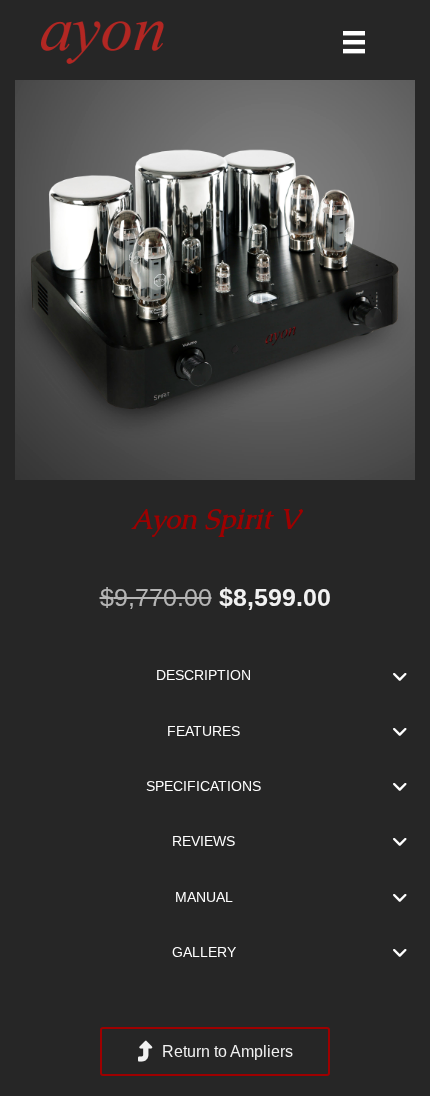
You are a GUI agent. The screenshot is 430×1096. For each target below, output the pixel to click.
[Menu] (354, 42)
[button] (215, 675)
